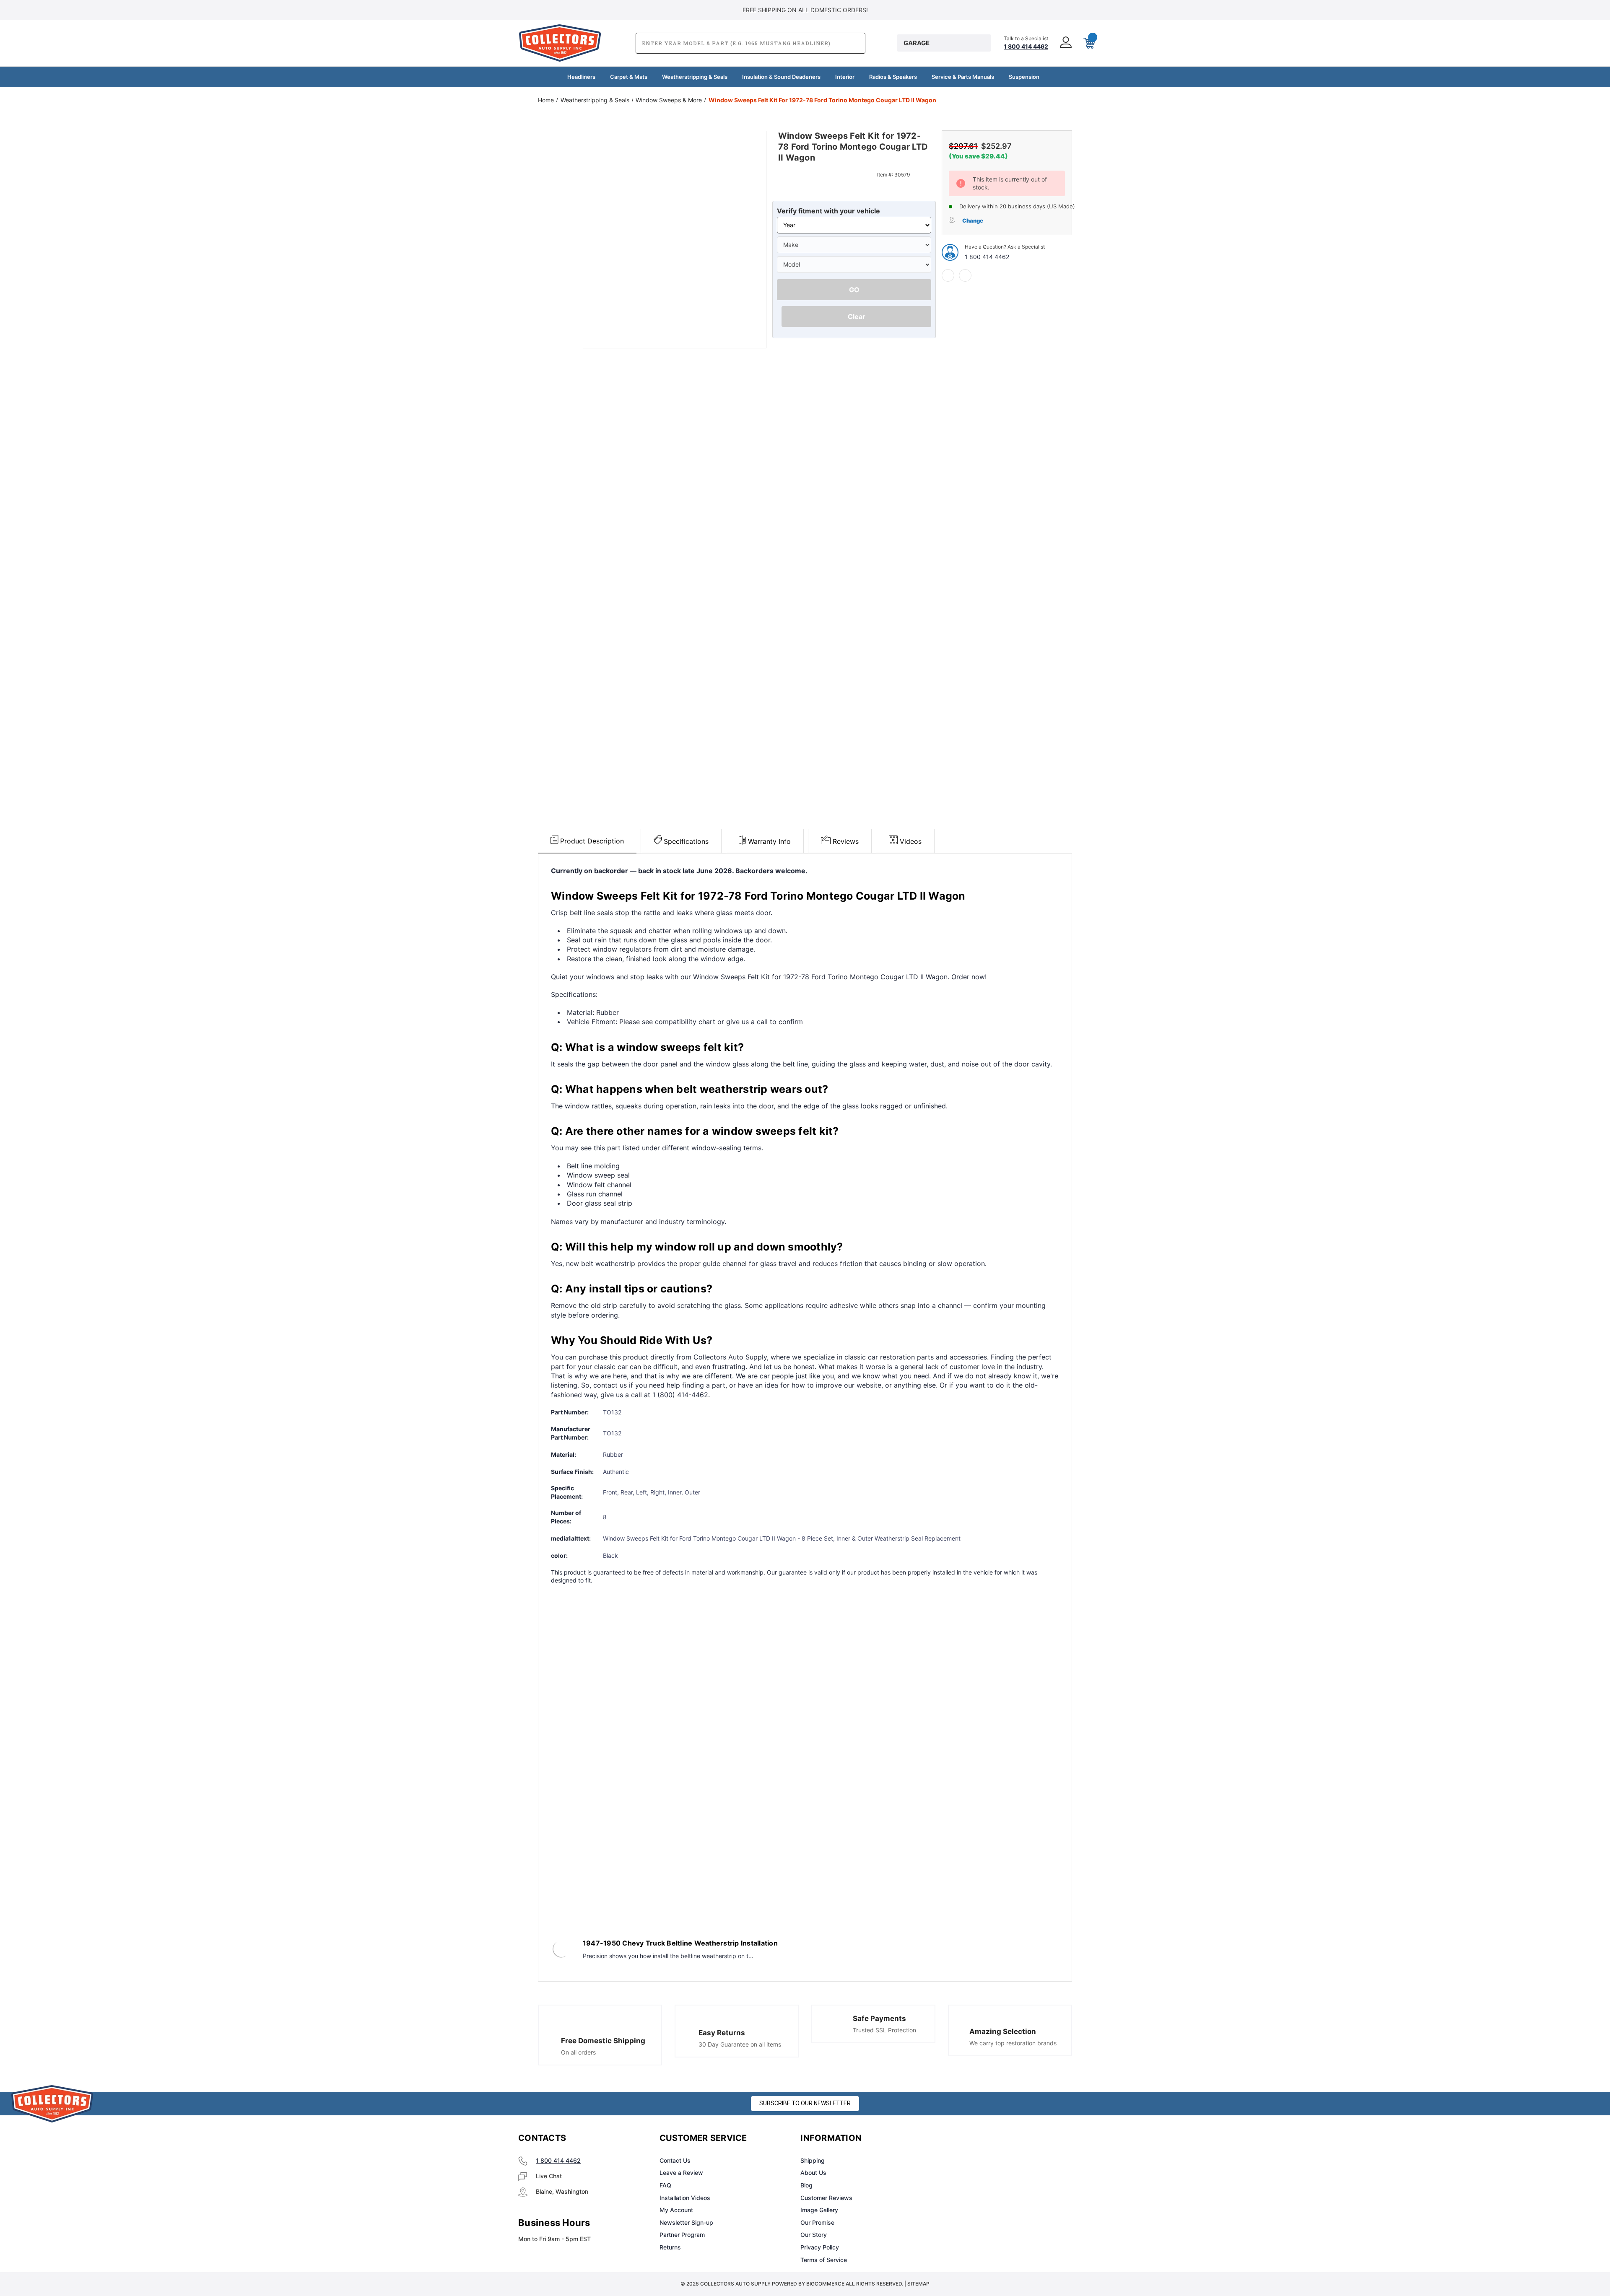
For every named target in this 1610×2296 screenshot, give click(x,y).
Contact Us (675, 2160)
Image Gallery (819, 2210)
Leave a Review (681, 2173)
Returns (670, 2247)
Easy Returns (722, 2033)
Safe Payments (879, 2018)
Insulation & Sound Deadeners (781, 77)
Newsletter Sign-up (686, 2222)
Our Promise (817, 2222)
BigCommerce (825, 2284)
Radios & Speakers (893, 77)
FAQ (665, 2185)
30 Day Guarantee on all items (740, 2044)
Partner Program (682, 2235)
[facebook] (948, 275)
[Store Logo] (52, 2104)
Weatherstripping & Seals (695, 77)
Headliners (581, 77)
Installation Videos (685, 2198)
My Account (676, 2210)
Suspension (1024, 77)
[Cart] (1088, 43)
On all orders (578, 2052)
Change (973, 221)
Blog (806, 2185)
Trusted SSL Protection (884, 2030)
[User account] (1065, 43)
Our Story (814, 2235)
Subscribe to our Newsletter (805, 2103)
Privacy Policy (820, 2247)
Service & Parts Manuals (963, 77)
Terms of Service (824, 2260)
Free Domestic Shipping (603, 2041)
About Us (813, 2173)
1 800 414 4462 (987, 257)
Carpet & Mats (629, 77)
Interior (845, 77)
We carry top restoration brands (1013, 2043)
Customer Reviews (826, 2198)
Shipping (813, 2160)
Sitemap (918, 2284)
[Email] (965, 275)
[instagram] (975, 2138)
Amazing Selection (1003, 2031)
